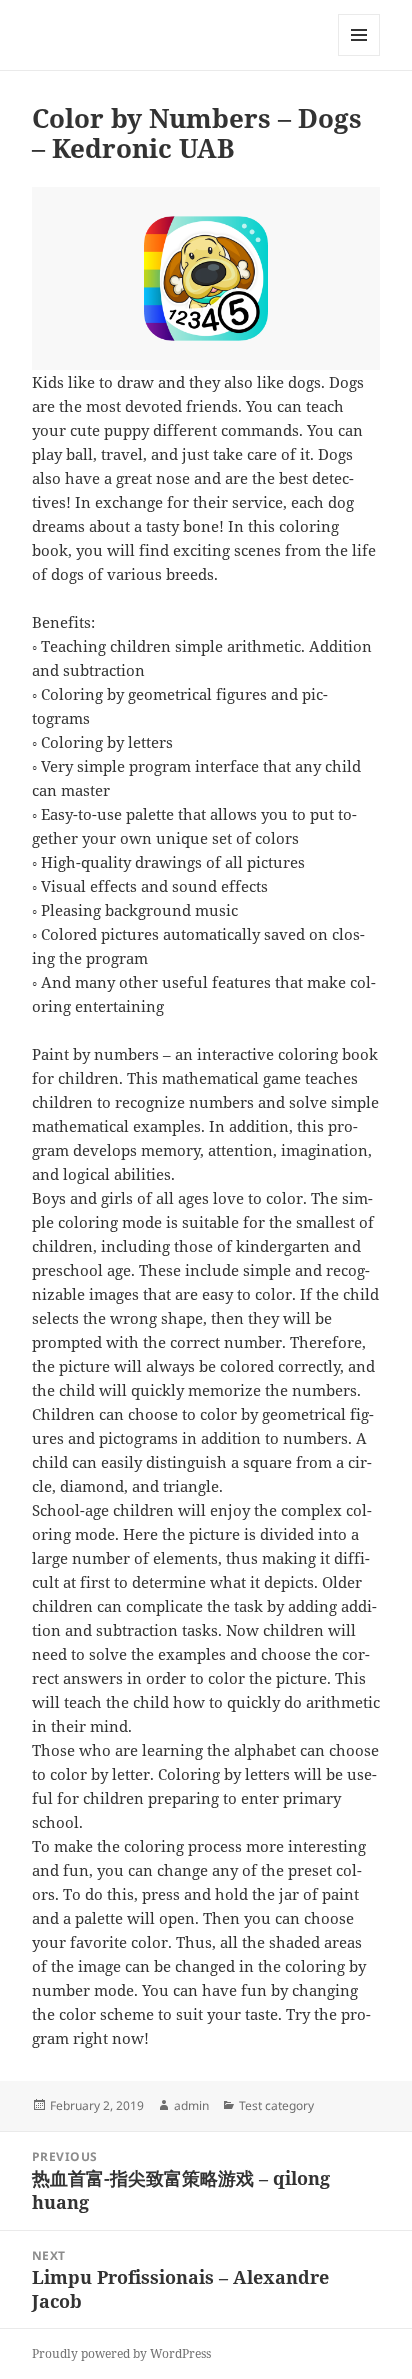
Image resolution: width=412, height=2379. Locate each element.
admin (191, 2105)
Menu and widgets (359, 55)
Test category (276, 2105)
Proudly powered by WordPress (121, 2353)
